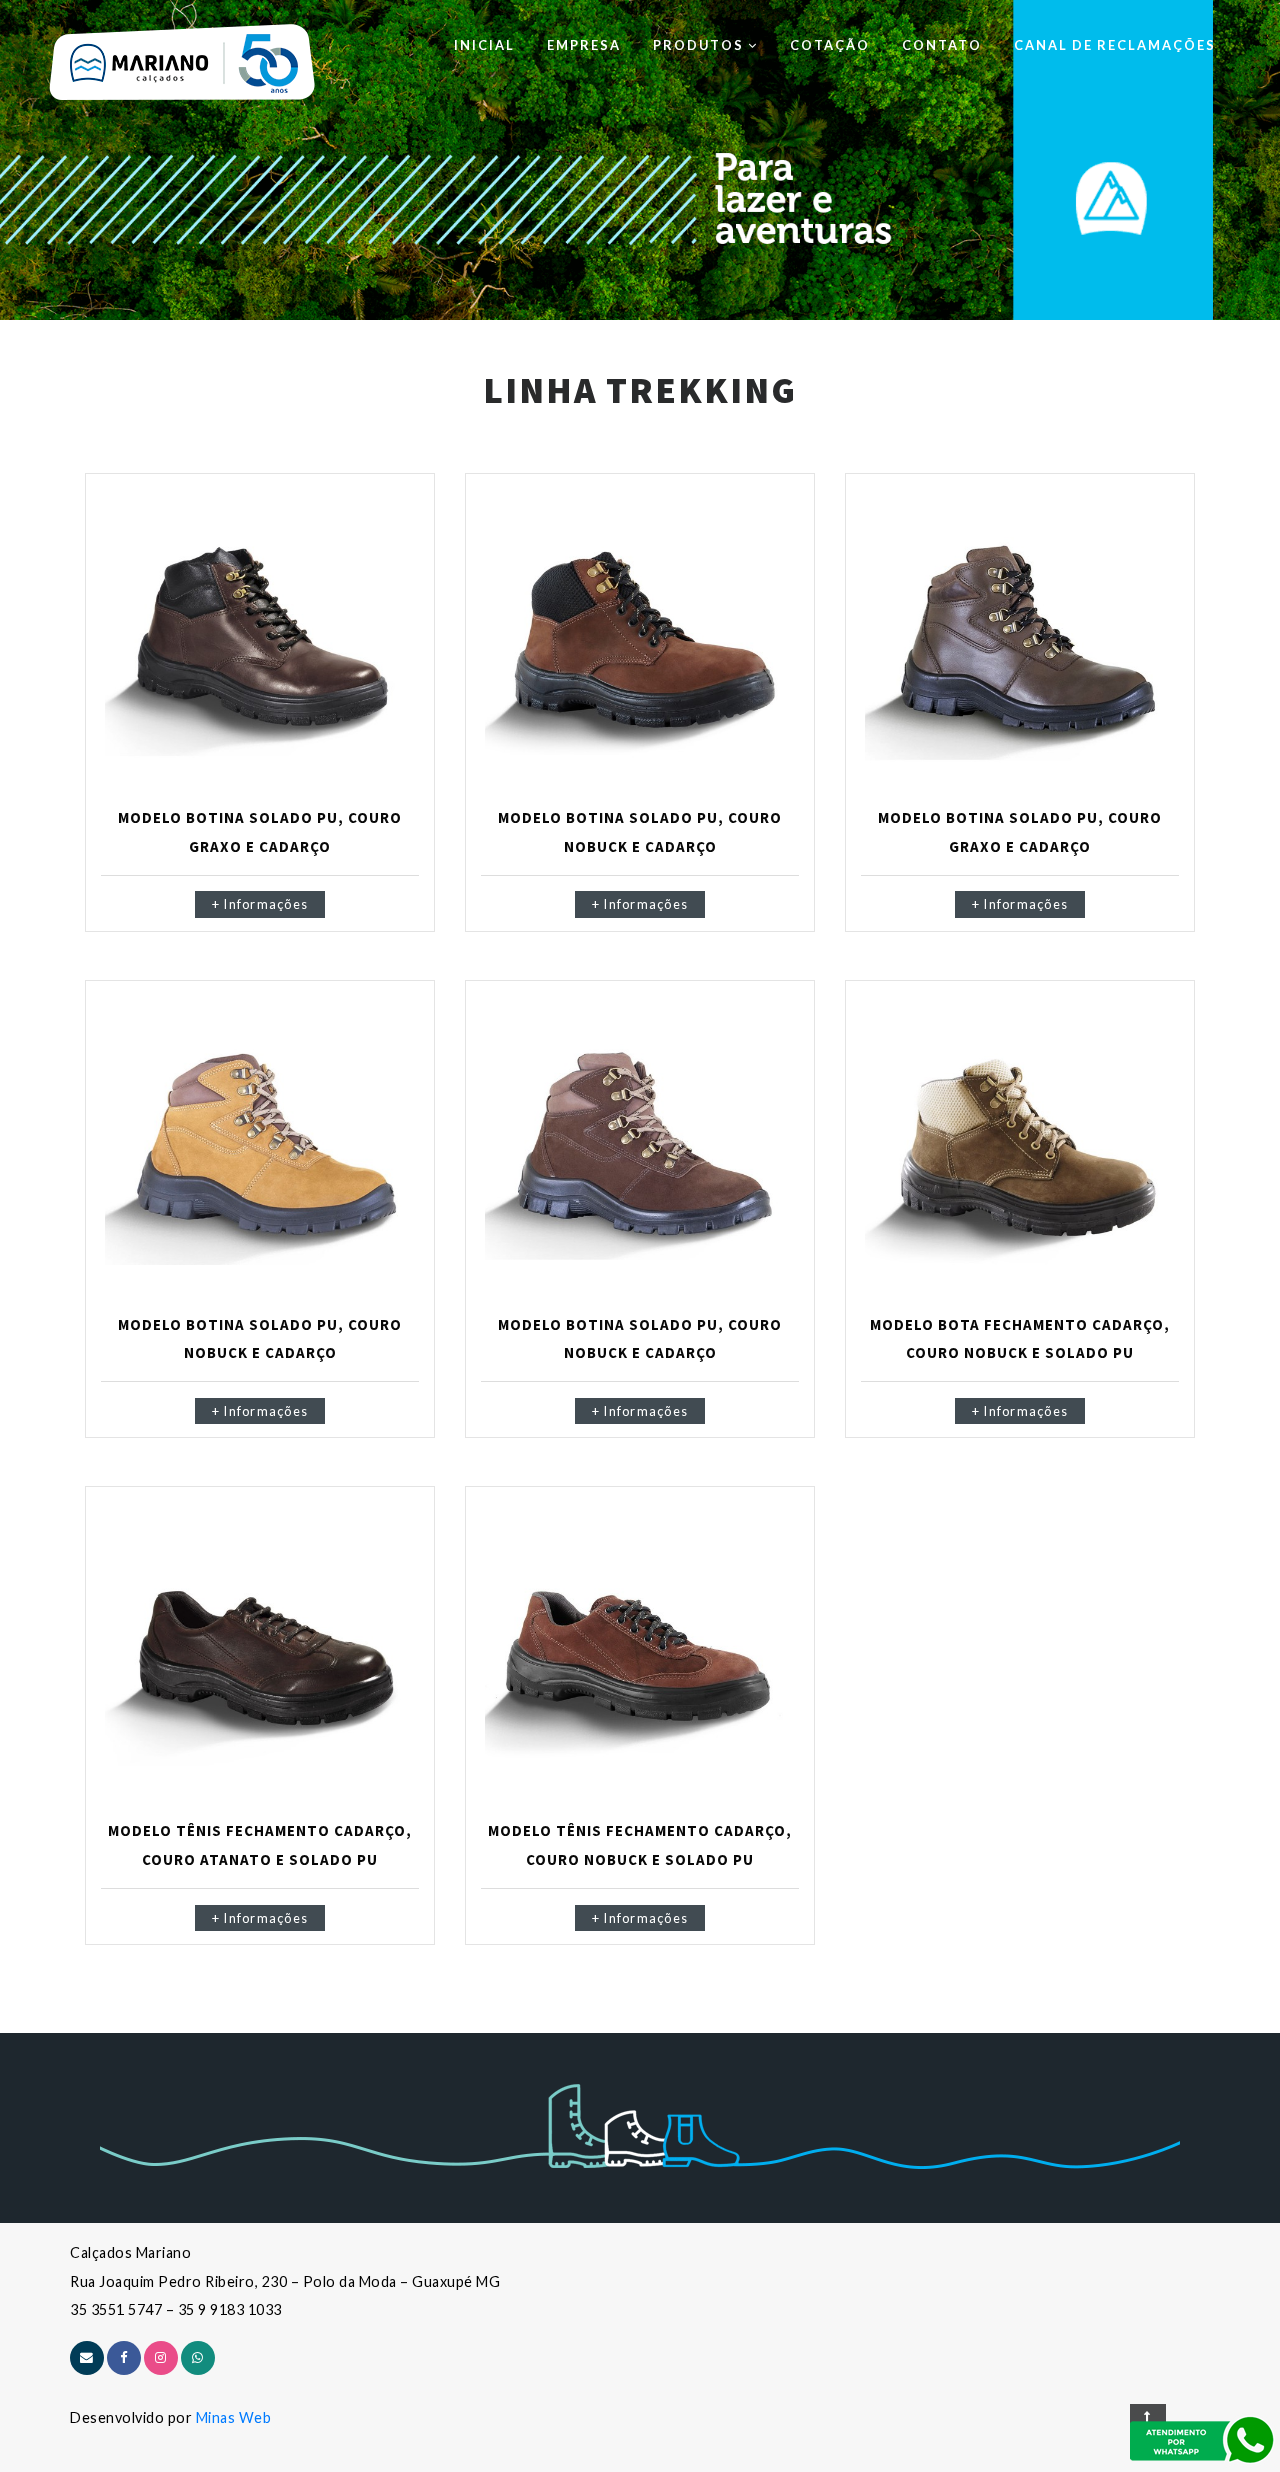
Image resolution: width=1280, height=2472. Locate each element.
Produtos (700, 45)
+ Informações (260, 905)
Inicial (484, 45)
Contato (942, 45)
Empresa (584, 45)
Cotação (830, 45)
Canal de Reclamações (1115, 45)
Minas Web (234, 2417)
